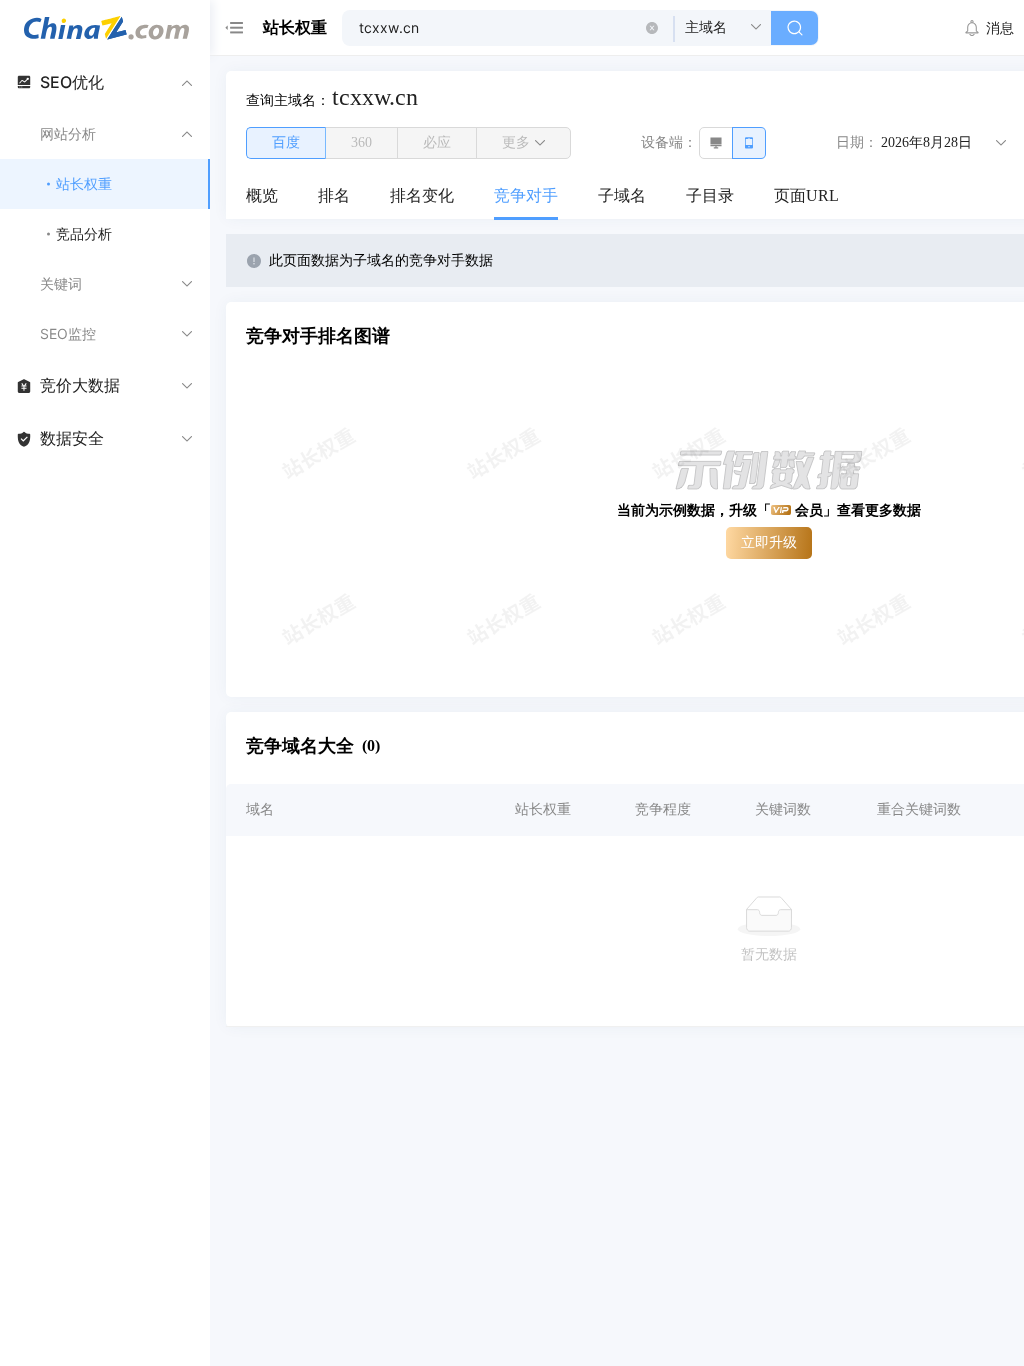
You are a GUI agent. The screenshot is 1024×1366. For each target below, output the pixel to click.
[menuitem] (262, 197)
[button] (652, 28)
